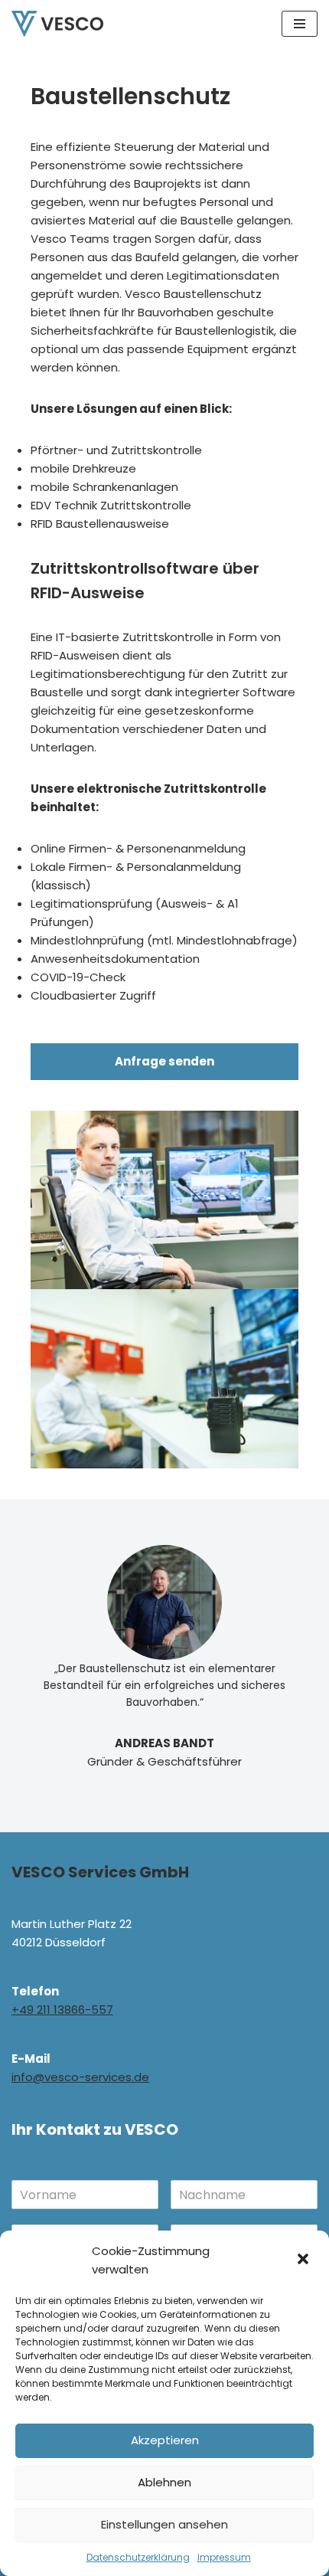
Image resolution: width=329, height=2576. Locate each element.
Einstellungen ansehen (164, 2524)
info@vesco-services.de (80, 2077)
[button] (305, 2260)
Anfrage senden (164, 1061)
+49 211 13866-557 (62, 2010)
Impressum (224, 2557)
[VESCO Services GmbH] (57, 24)
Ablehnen (164, 2482)
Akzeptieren (165, 2440)
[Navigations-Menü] (300, 24)
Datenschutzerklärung (138, 2557)
